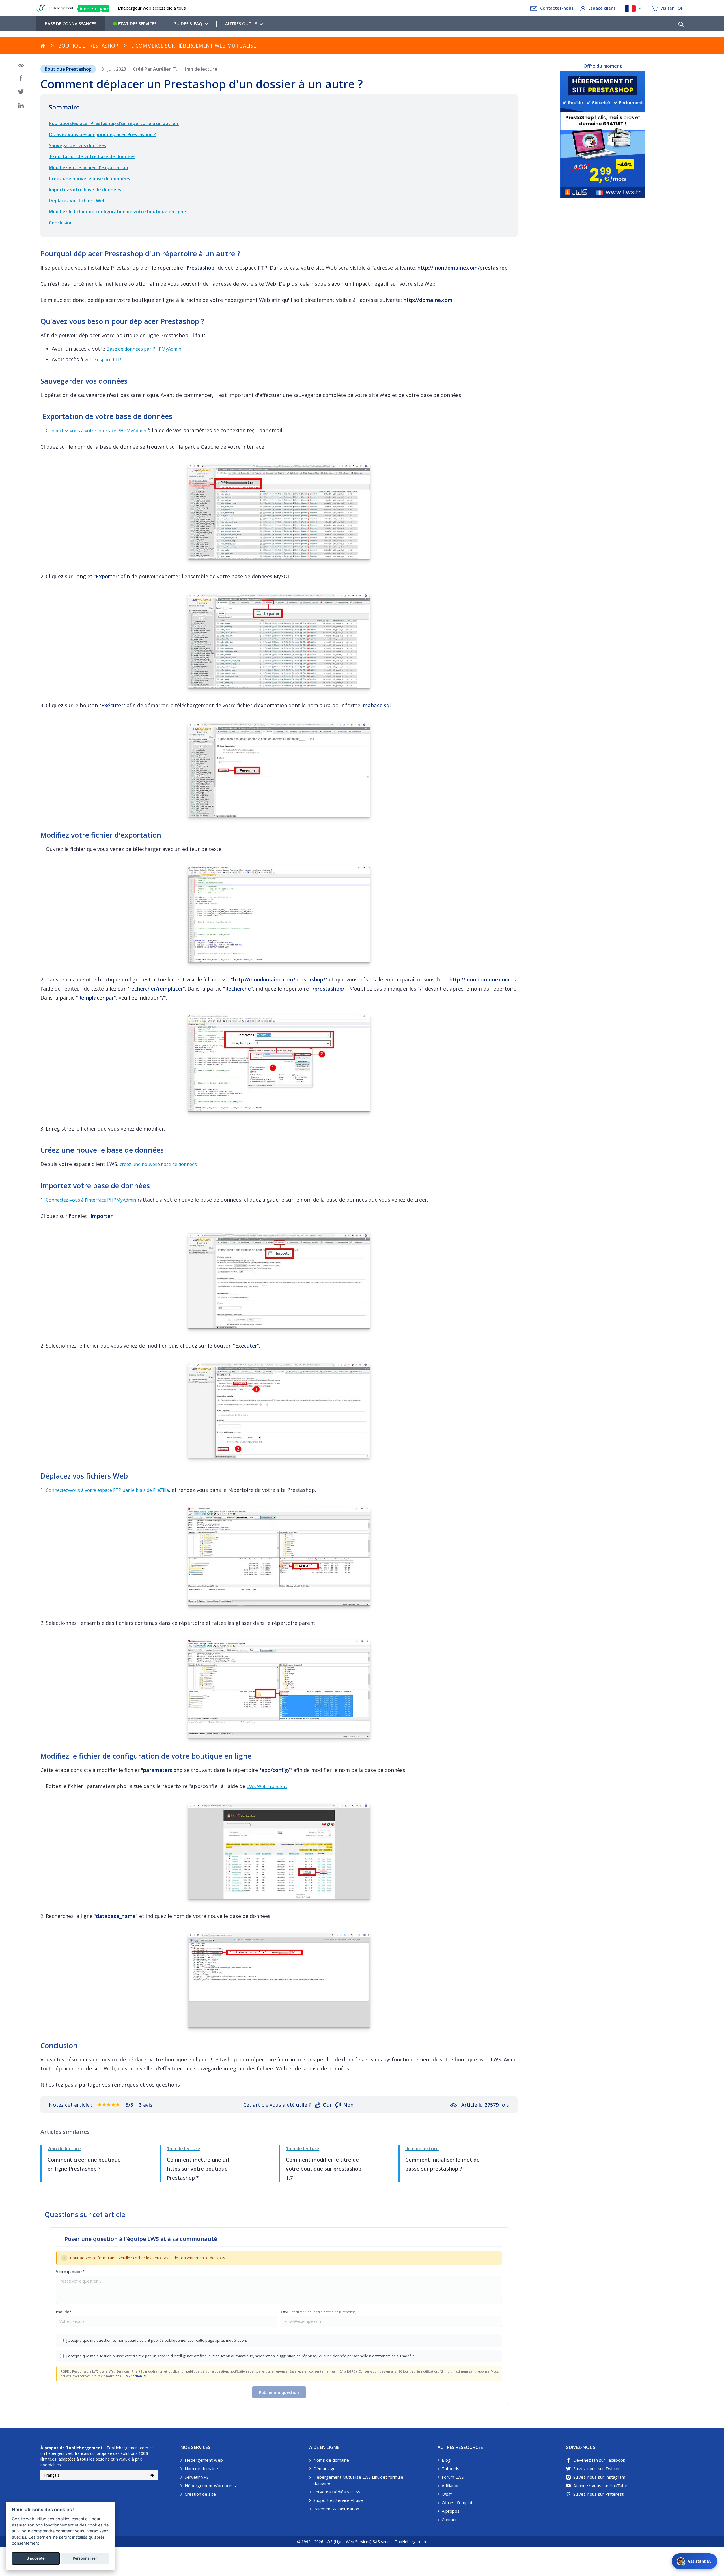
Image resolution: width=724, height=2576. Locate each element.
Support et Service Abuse (338, 2500)
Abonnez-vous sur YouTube (600, 2485)
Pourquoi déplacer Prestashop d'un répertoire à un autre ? (114, 123)
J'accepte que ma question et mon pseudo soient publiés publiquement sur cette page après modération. (157, 2340)
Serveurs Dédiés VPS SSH (339, 2492)
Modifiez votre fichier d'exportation (89, 167)
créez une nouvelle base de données (158, 1164)
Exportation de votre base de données (92, 156)
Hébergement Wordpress (210, 2485)
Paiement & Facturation (336, 2509)
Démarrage (325, 2468)
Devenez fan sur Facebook (599, 2460)
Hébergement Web (204, 2460)
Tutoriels (451, 2468)
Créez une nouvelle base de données (90, 179)
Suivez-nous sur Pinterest (598, 2494)
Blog (446, 2460)
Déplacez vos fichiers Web (77, 201)
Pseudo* (64, 2312)
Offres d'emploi (457, 2502)
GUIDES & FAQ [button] (188, 23)
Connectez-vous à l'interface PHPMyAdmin (91, 1200)
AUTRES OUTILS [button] (241, 23)
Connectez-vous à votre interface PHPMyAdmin (96, 431)
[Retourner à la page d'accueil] (43, 46)
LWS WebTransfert (267, 1786)
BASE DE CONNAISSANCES (70, 23)
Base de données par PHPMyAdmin (144, 349)
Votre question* (70, 2272)
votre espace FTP (103, 360)
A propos (451, 2511)
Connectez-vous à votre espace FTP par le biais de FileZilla (107, 1490)
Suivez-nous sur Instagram (599, 2477)
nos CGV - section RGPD (133, 2376)
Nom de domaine (201, 2468)
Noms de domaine (331, 2460)
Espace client (602, 8)
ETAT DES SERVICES (137, 23)
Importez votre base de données (85, 190)
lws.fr (447, 2494)
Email (319, 2312)
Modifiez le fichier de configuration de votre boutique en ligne (118, 212)
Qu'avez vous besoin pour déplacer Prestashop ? (103, 134)
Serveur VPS (197, 2477)
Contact (449, 2519)
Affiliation (451, 2485)
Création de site (200, 2494)
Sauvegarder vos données (78, 145)
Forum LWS (453, 2477)
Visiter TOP (672, 8)
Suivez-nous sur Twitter (597, 2468)
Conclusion (61, 223)
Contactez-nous (557, 8)
